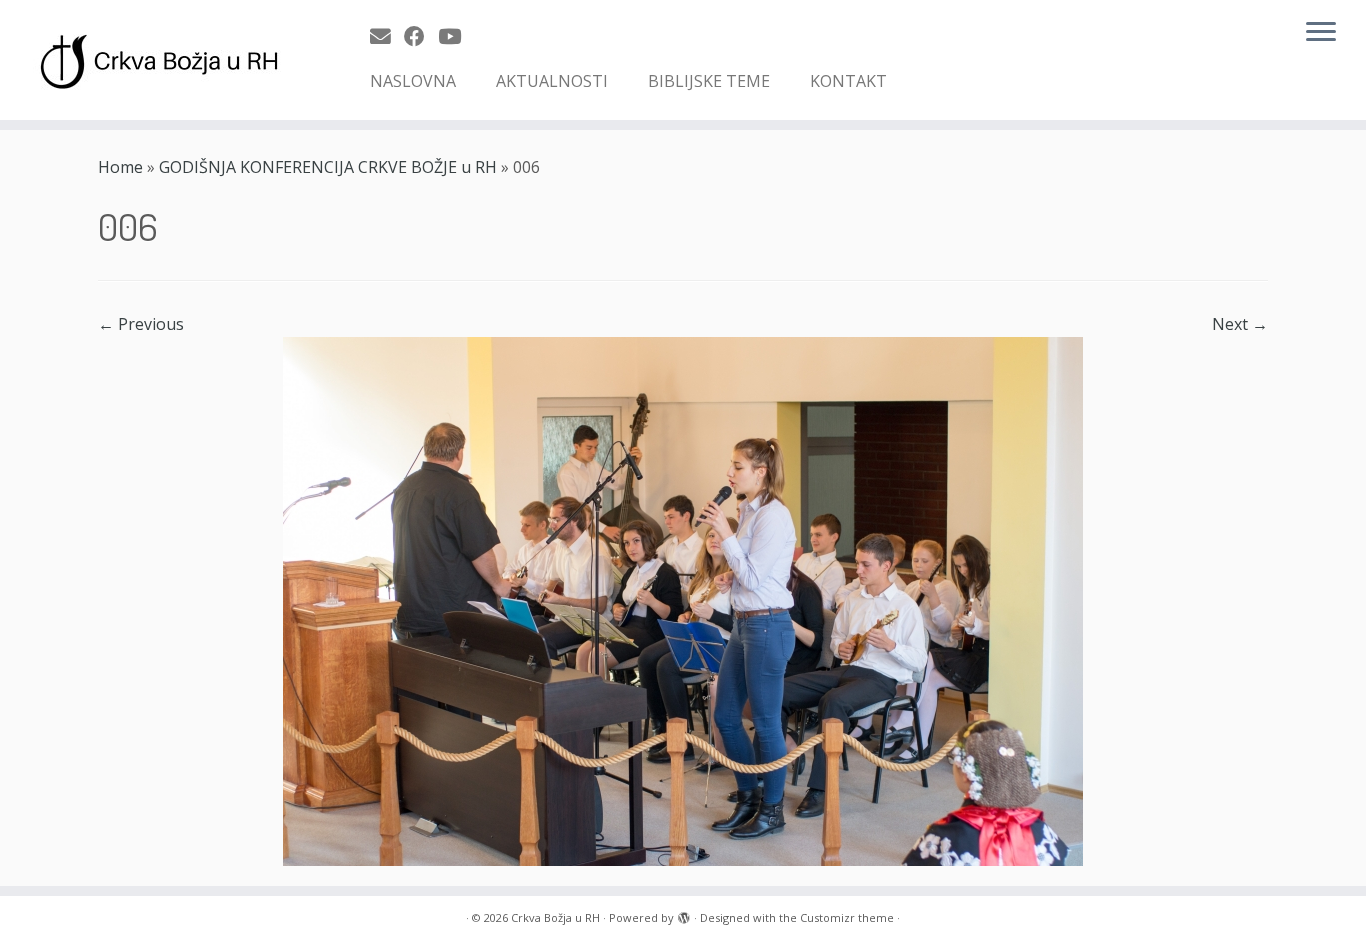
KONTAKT (848, 81)
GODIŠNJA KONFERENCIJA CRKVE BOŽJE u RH (328, 167)
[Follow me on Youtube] (456, 36)
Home (120, 167)
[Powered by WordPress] (684, 914)
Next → (1240, 324)
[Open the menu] (1321, 33)
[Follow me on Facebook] (421, 36)
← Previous (141, 324)
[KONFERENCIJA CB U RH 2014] (683, 600)
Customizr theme (847, 917)
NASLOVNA (413, 81)
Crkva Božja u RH (555, 917)
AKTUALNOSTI (552, 81)
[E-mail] (387, 36)
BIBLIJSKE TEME (709, 81)
